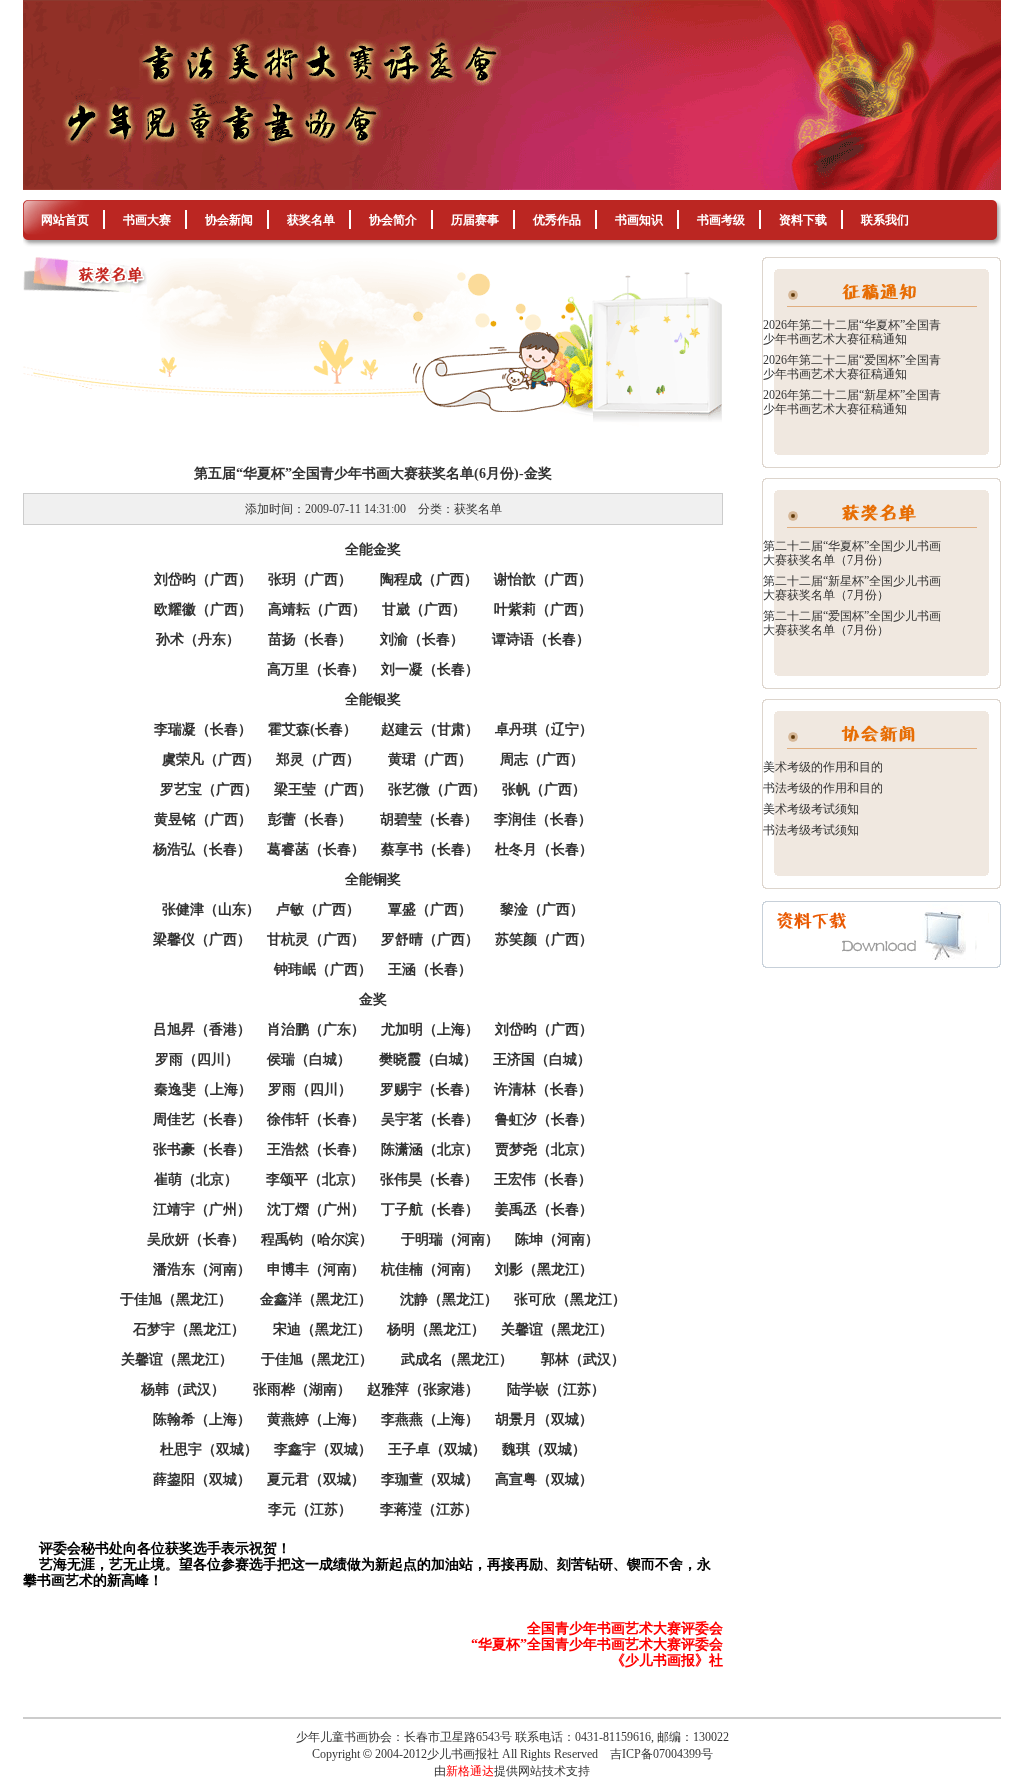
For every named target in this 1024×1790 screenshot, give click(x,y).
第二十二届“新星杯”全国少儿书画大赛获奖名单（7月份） (852, 588)
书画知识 (639, 220)
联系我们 (885, 220)
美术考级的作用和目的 (823, 767)
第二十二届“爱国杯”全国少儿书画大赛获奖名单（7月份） (852, 623)
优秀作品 (557, 220)
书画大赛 (147, 220)
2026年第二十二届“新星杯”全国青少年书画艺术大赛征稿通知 (852, 402)
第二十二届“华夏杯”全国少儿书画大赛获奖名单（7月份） (852, 553)
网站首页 (65, 220)
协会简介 (393, 220)
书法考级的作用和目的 (823, 788)
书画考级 (721, 220)
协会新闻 (229, 220)
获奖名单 (311, 220)
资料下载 (803, 220)
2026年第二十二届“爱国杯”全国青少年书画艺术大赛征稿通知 (852, 367)
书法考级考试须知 (811, 830)
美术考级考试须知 (811, 809)
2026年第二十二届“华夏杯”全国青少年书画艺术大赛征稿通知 (852, 332)
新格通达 (470, 1771)
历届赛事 (475, 220)
